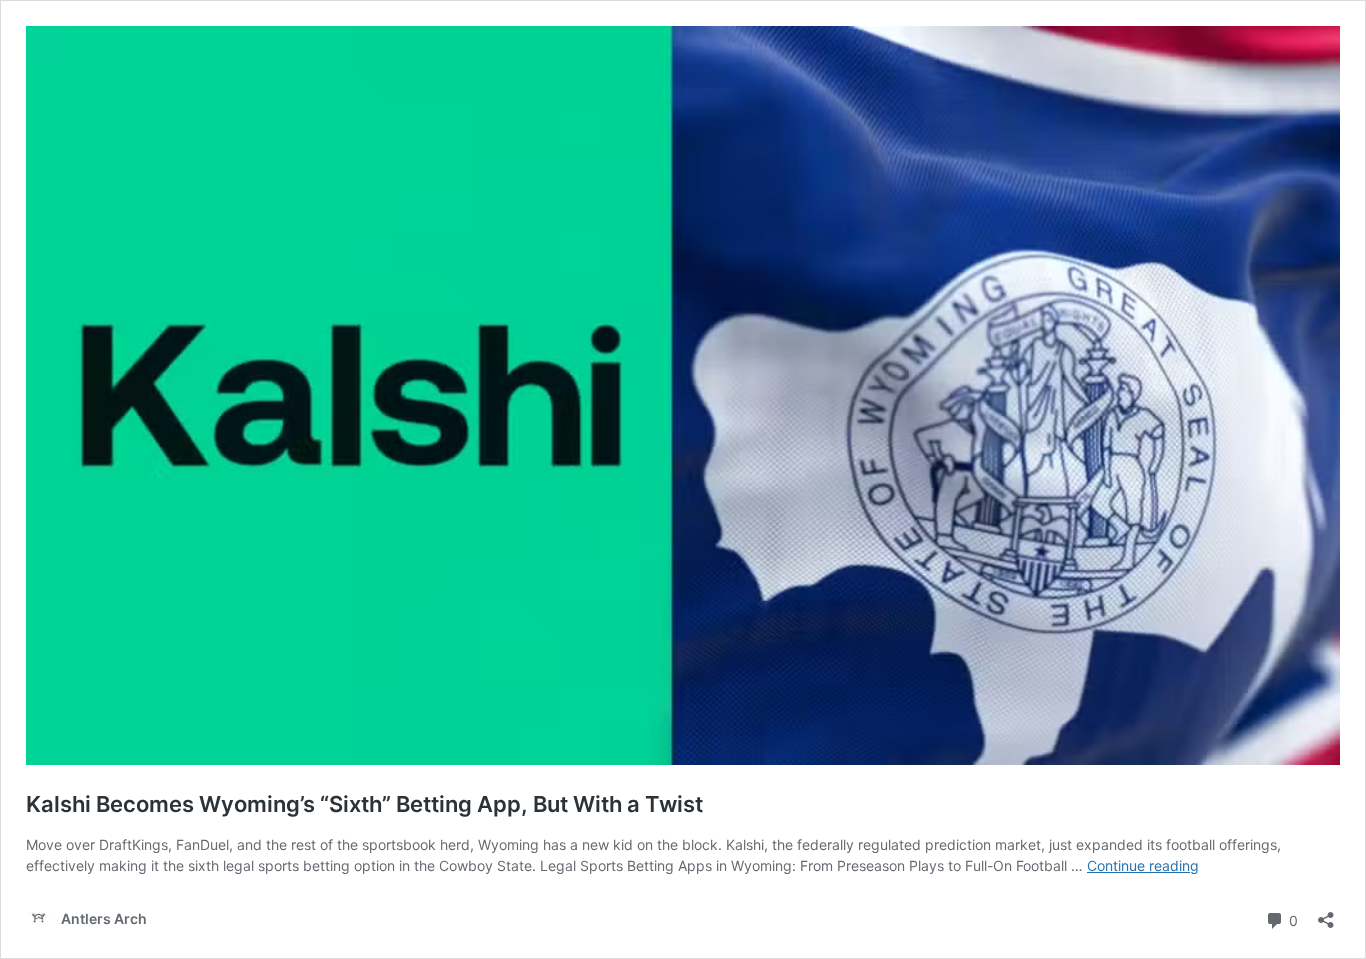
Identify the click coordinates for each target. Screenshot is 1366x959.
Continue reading (1143, 865)
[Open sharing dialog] (1326, 913)
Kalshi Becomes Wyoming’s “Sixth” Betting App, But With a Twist (364, 804)
